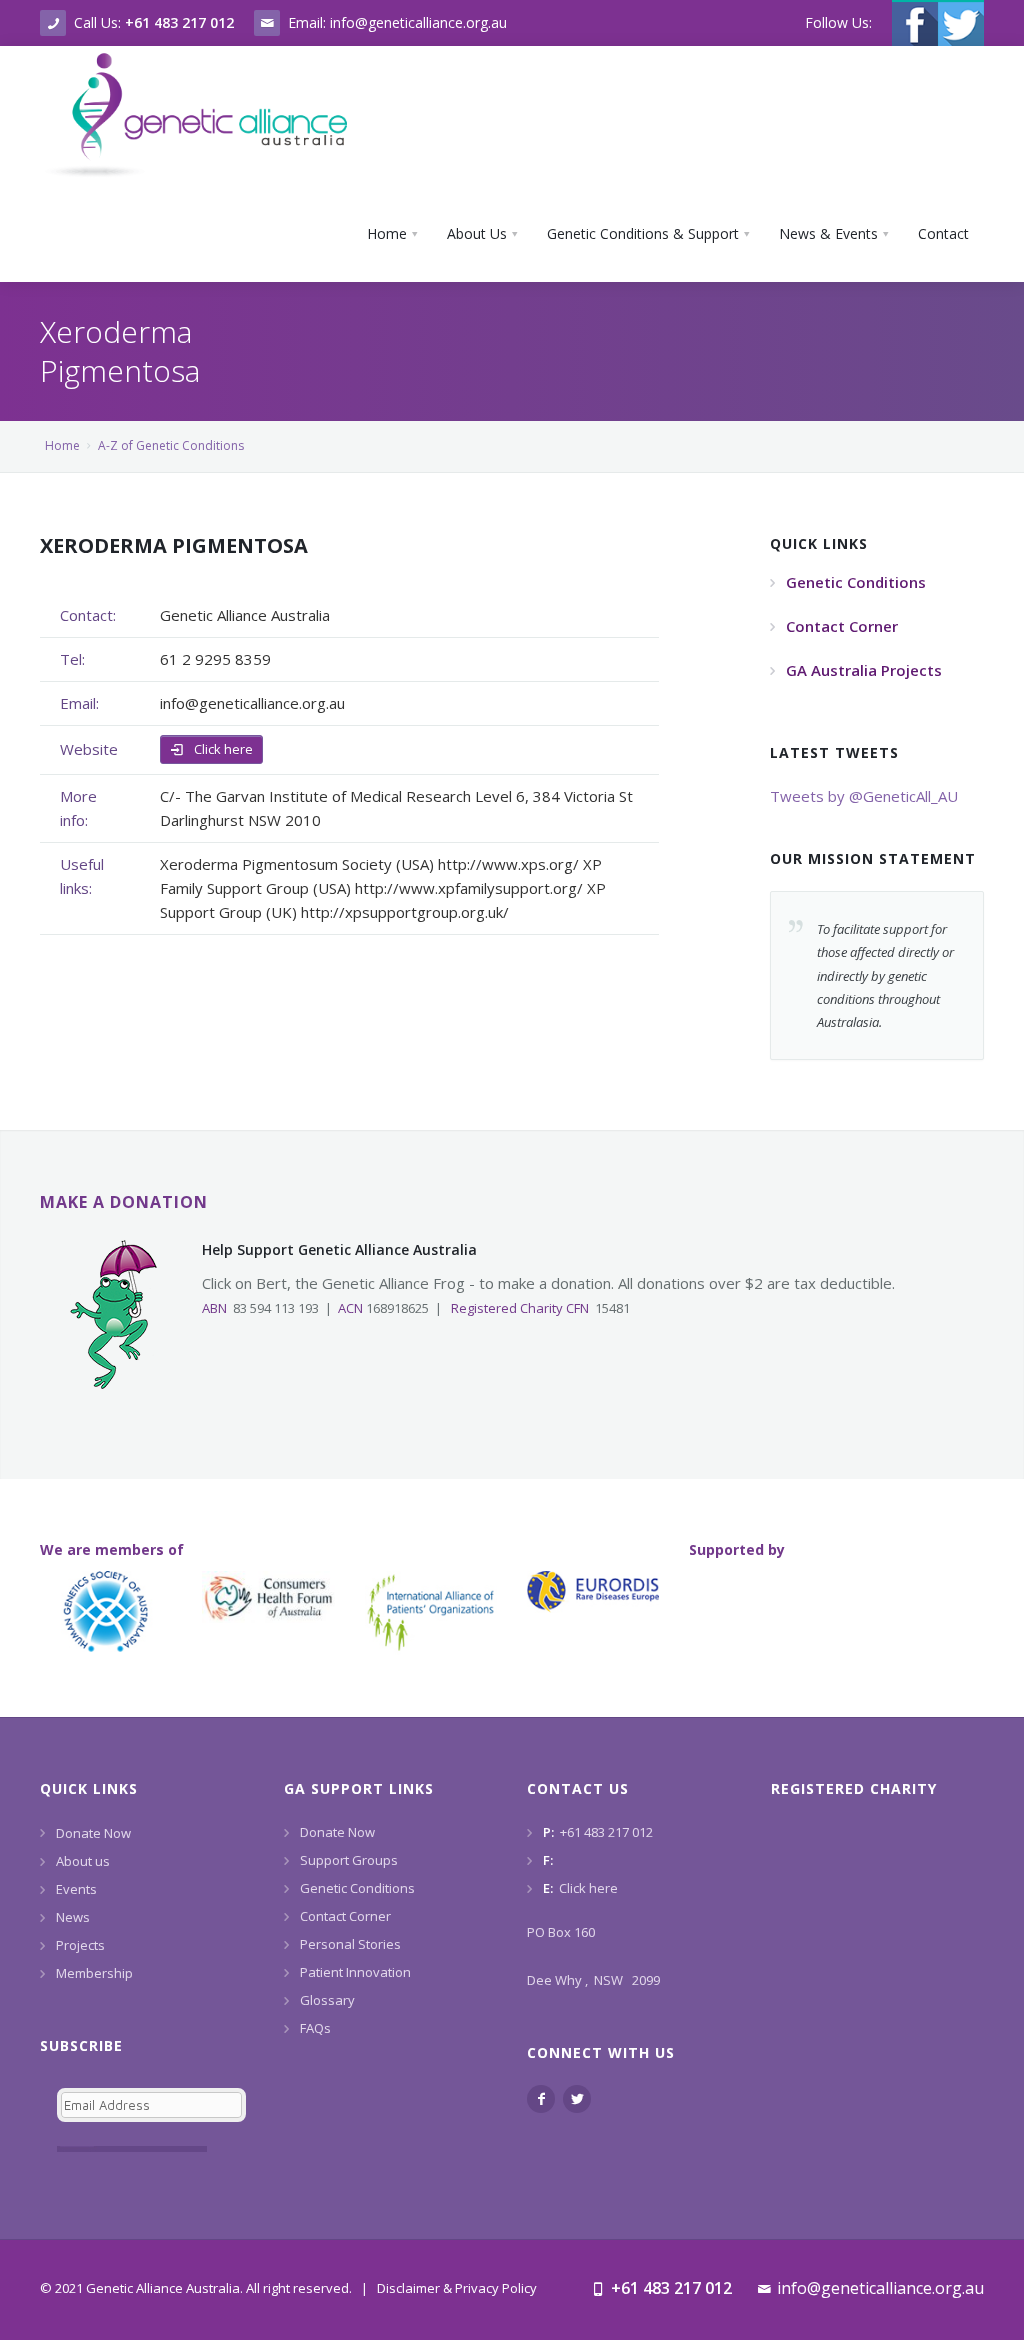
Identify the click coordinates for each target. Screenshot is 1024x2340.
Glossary (327, 2000)
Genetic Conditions (357, 1888)
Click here (222, 749)
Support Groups (349, 1860)
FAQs (315, 2028)
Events (76, 1889)
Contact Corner (345, 1916)
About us (83, 1861)
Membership (94, 1973)
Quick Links (89, 1788)
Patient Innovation (355, 1972)
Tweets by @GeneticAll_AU (864, 796)
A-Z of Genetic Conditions (171, 445)
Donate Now (93, 1833)
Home (62, 445)
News (73, 1917)
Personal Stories (350, 1944)
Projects (80, 1945)
